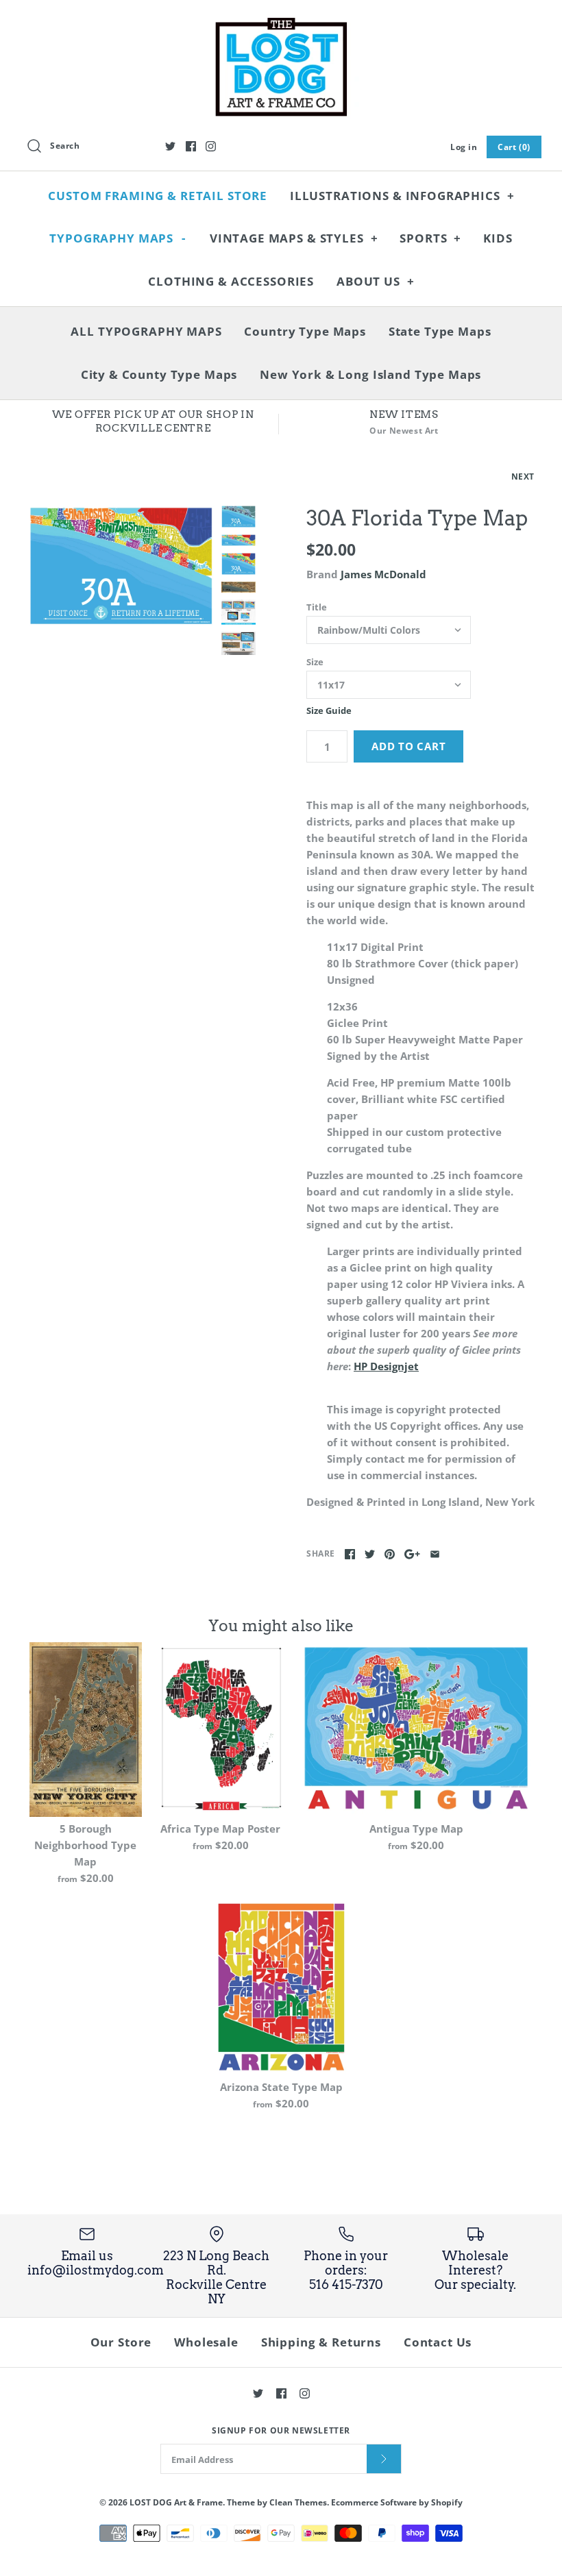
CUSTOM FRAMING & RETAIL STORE (158, 196)
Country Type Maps (305, 331)
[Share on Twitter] (370, 1554)
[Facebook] (191, 146)
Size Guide (329, 711)
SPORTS (430, 238)
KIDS (498, 238)
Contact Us (438, 2342)
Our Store (121, 2342)
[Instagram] (211, 146)
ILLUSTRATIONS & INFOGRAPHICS (402, 196)
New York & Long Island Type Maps (370, 374)
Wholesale (206, 2342)
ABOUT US (376, 281)
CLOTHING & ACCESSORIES (231, 281)
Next (523, 476)
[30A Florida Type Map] (121, 566)
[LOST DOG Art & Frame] (281, 22)
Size (315, 662)
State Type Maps (440, 331)
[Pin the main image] (390, 1554)
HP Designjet (386, 1366)
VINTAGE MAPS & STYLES (294, 238)
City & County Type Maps (159, 374)
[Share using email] (435, 1554)
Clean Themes (298, 2502)
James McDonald (383, 574)
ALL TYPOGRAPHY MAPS (146, 331)
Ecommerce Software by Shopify (397, 2502)
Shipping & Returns (321, 2342)
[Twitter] (170, 146)
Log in (464, 147)
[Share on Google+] (412, 1554)
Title (317, 607)
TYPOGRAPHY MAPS (118, 238)
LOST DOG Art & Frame (176, 2502)
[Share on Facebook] (350, 1554)
